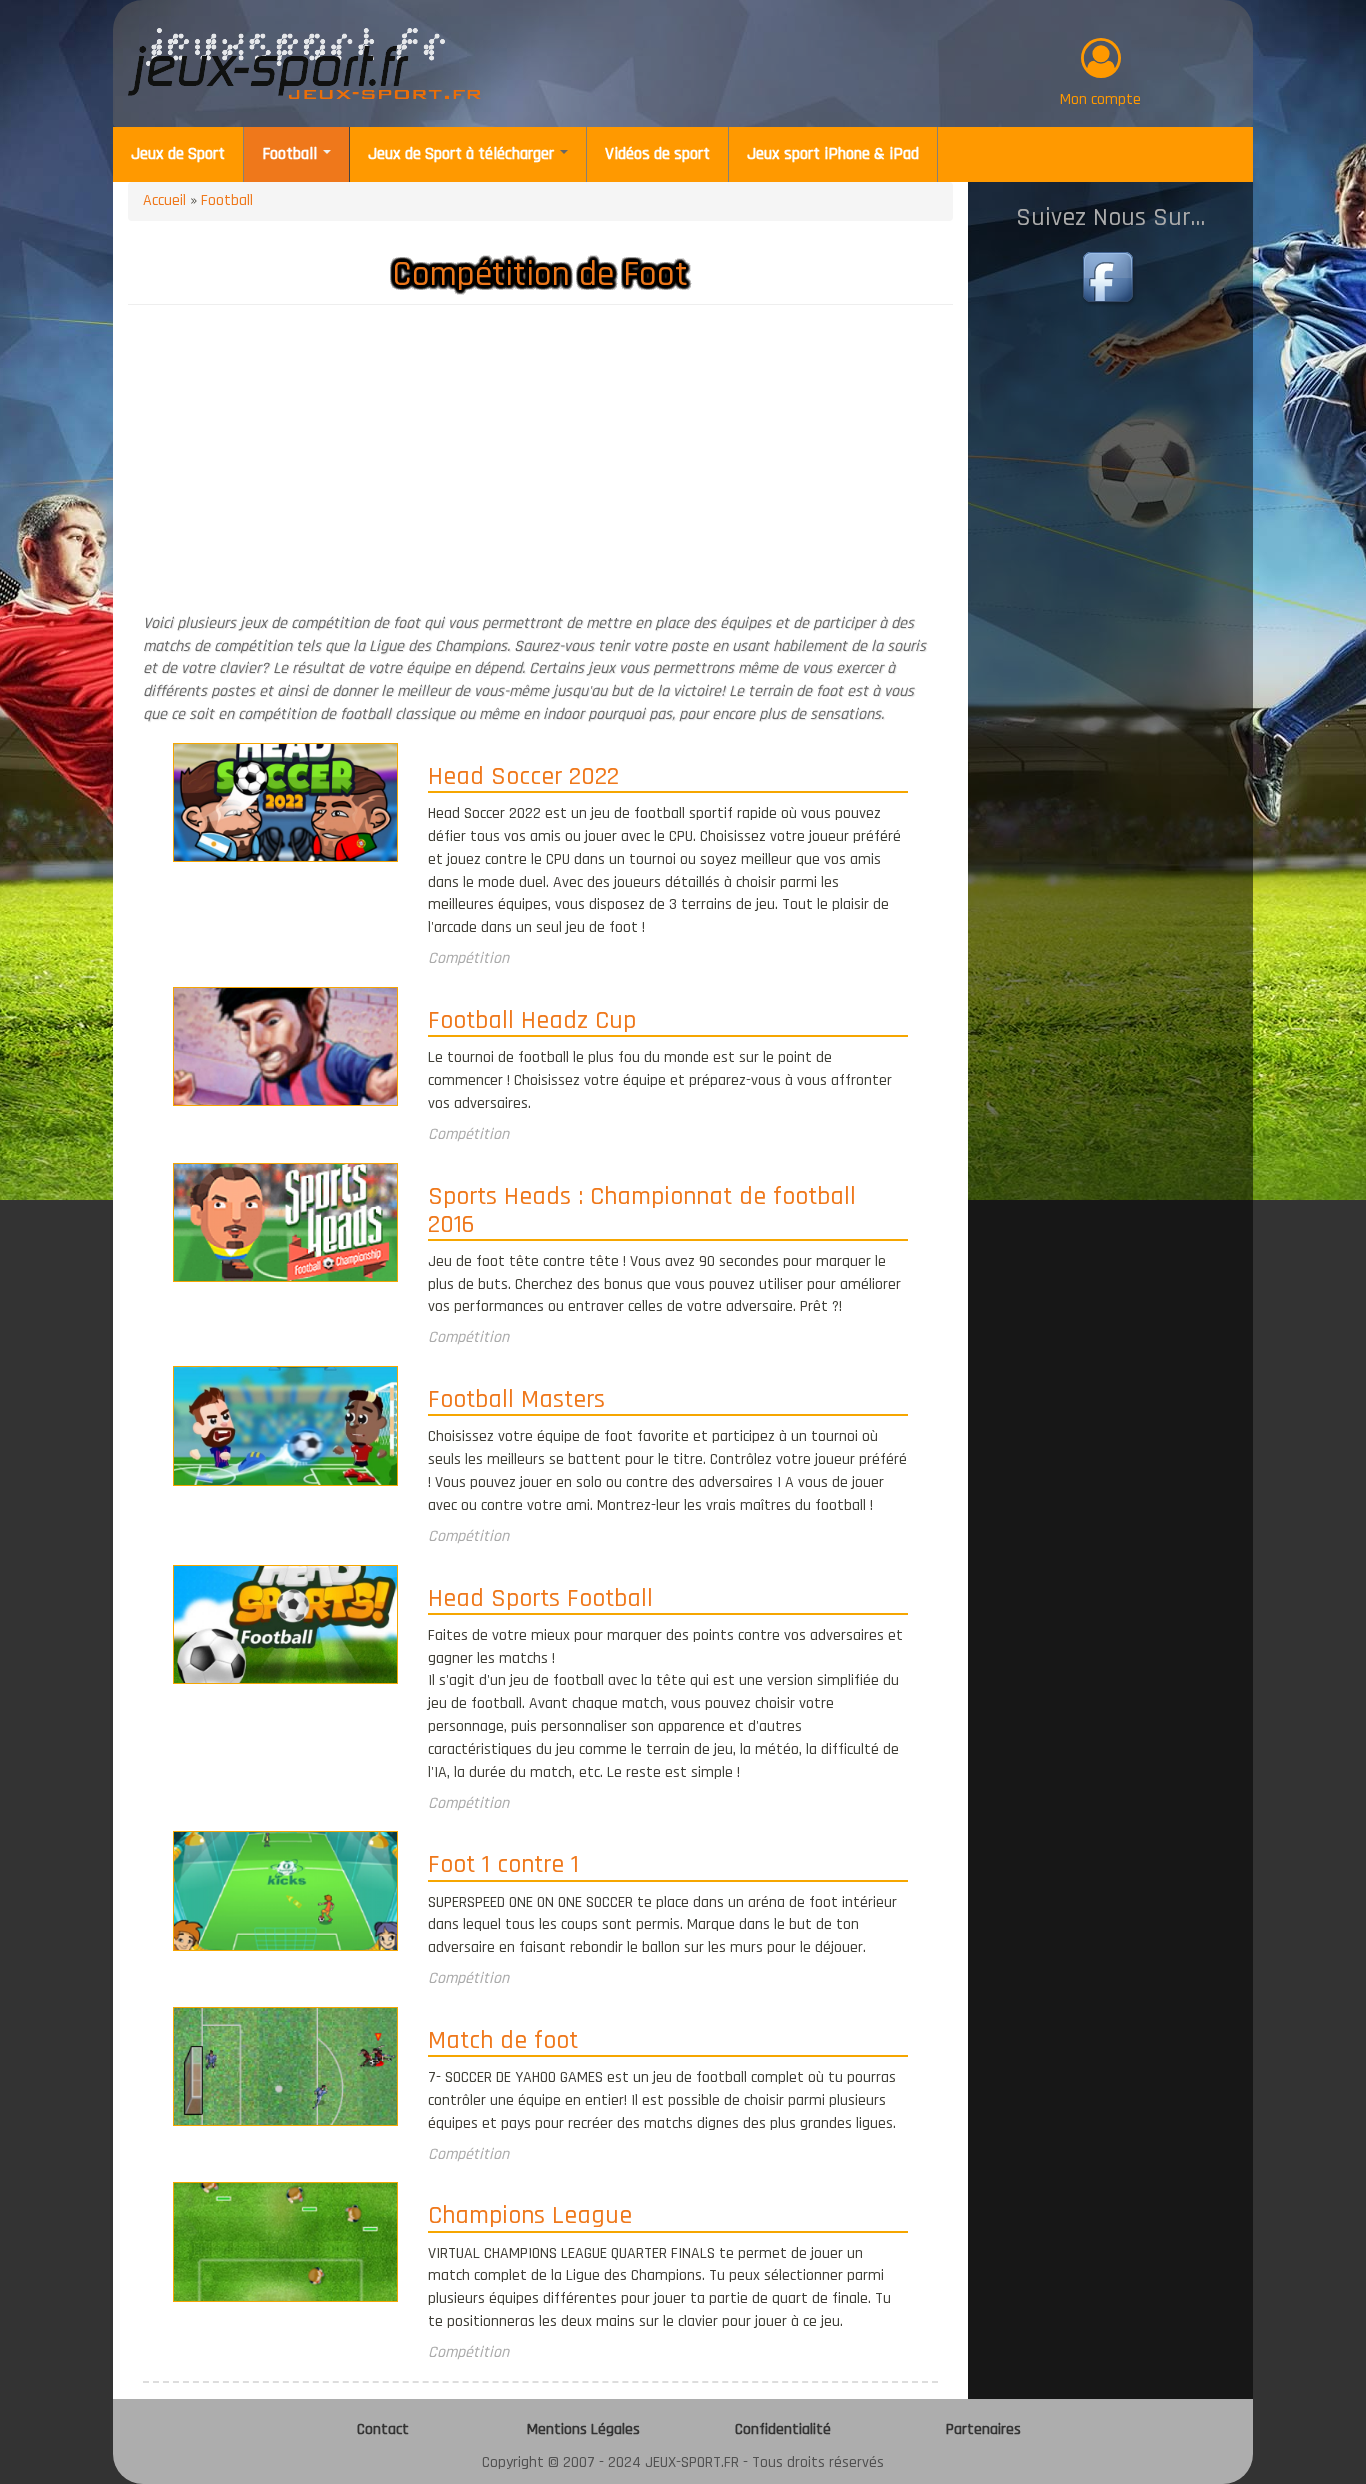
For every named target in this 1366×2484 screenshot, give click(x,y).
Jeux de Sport (178, 154)
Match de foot (503, 2042)
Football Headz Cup (532, 1022)
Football (291, 154)
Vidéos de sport (657, 154)
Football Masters (516, 1401)
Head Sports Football (540, 1600)
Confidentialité (783, 2429)
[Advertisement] (540, 465)
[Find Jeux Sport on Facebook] (1111, 280)
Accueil (164, 200)
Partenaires (983, 2429)
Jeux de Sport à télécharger (463, 154)
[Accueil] (304, 63)
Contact (383, 2429)
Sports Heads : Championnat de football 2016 (642, 1212)
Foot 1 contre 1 (503, 1866)
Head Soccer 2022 (523, 778)
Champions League (530, 2217)
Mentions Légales (583, 2429)
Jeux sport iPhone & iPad (833, 154)
